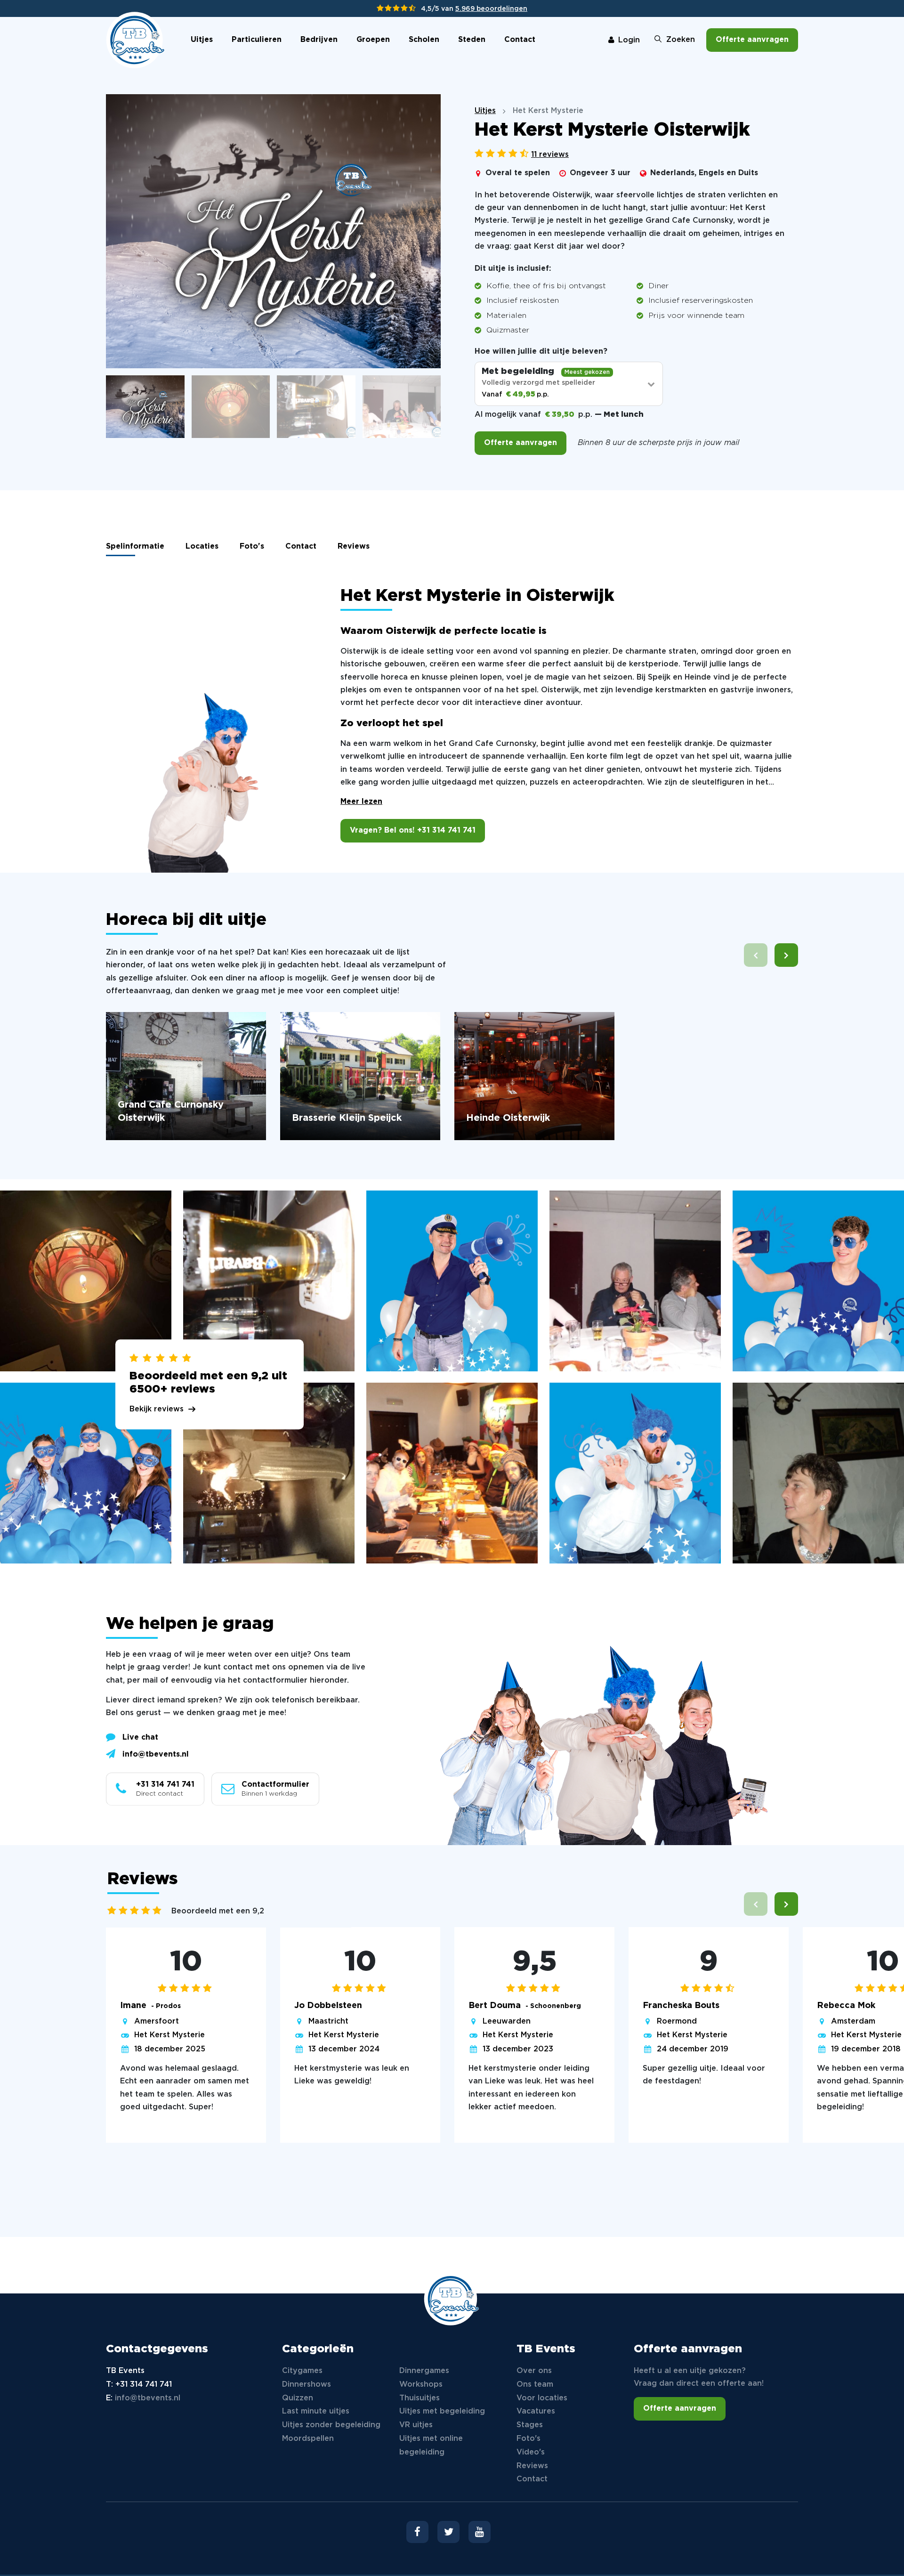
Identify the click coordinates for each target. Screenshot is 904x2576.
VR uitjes (416, 2425)
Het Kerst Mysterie (169, 2035)
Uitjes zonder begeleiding (331, 2425)
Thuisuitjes (420, 2398)
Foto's (252, 547)
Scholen (424, 40)
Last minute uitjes (316, 2411)
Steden (472, 40)
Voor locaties (542, 2398)
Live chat (140, 1738)
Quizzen (298, 2398)
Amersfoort (157, 2021)
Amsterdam (853, 2021)
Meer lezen (361, 802)
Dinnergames (424, 2371)
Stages (530, 2425)
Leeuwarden (507, 2021)
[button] (786, 955)
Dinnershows (307, 2385)
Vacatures (536, 2411)
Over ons (534, 2371)
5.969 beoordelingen (491, 9)
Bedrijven (319, 40)
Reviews (354, 547)
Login (629, 40)
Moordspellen (308, 2439)
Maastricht (328, 2021)
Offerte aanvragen (752, 40)
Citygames (302, 2371)
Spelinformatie (135, 547)
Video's (531, 2452)
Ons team (535, 2385)
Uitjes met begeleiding (442, 2411)
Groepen (373, 40)
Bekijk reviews (157, 1409)
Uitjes (202, 40)
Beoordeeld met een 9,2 (218, 1911)
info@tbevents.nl (156, 1754)
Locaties (202, 547)
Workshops (421, 2385)
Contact (520, 40)
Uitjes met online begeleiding (431, 2446)
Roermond (677, 2021)
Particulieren (257, 40)
